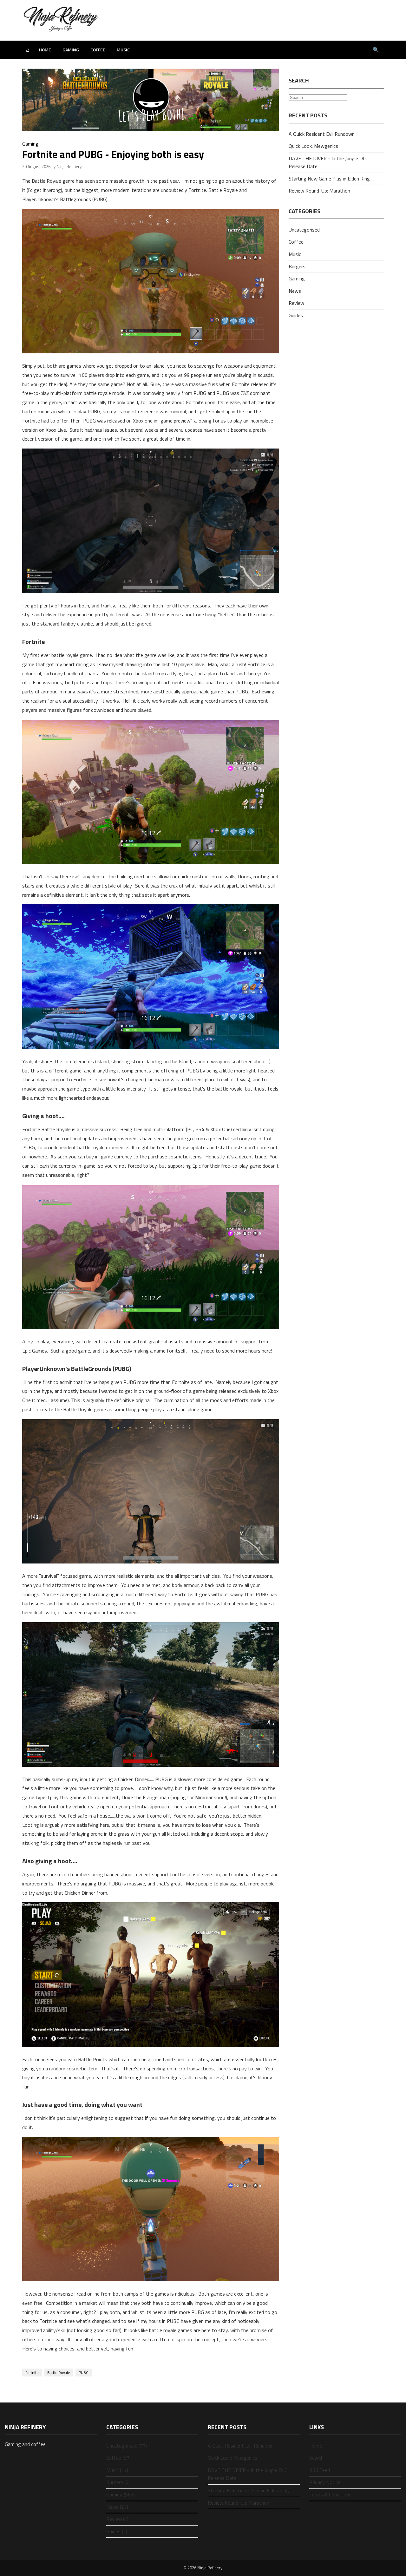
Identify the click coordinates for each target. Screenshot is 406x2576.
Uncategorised (304, 230)
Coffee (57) (118, 2458)
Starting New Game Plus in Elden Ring (329, 179)
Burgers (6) (118, 2482)
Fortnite (32, 2373)
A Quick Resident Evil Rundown (322, 134)
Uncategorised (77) (127, 2446)
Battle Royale (59, 2373)
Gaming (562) (121, 2494)
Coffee (98, 50)
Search (316, 2458)
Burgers (297, 266)
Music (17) (117, 2470)
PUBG (84, 2373)
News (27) (117, 2507)
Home (45, 50)
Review (296, 303)
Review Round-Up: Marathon (319, 191)
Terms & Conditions (330, 2494)
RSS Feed (320, 2470)
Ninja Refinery (210, 2568)
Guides (296, 315)
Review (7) (117, 2519)
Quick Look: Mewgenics (313, 146)
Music (123, 50)
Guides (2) (117, 2531)
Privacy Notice (325, 2482)
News (295, 291)
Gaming (71, 50)
